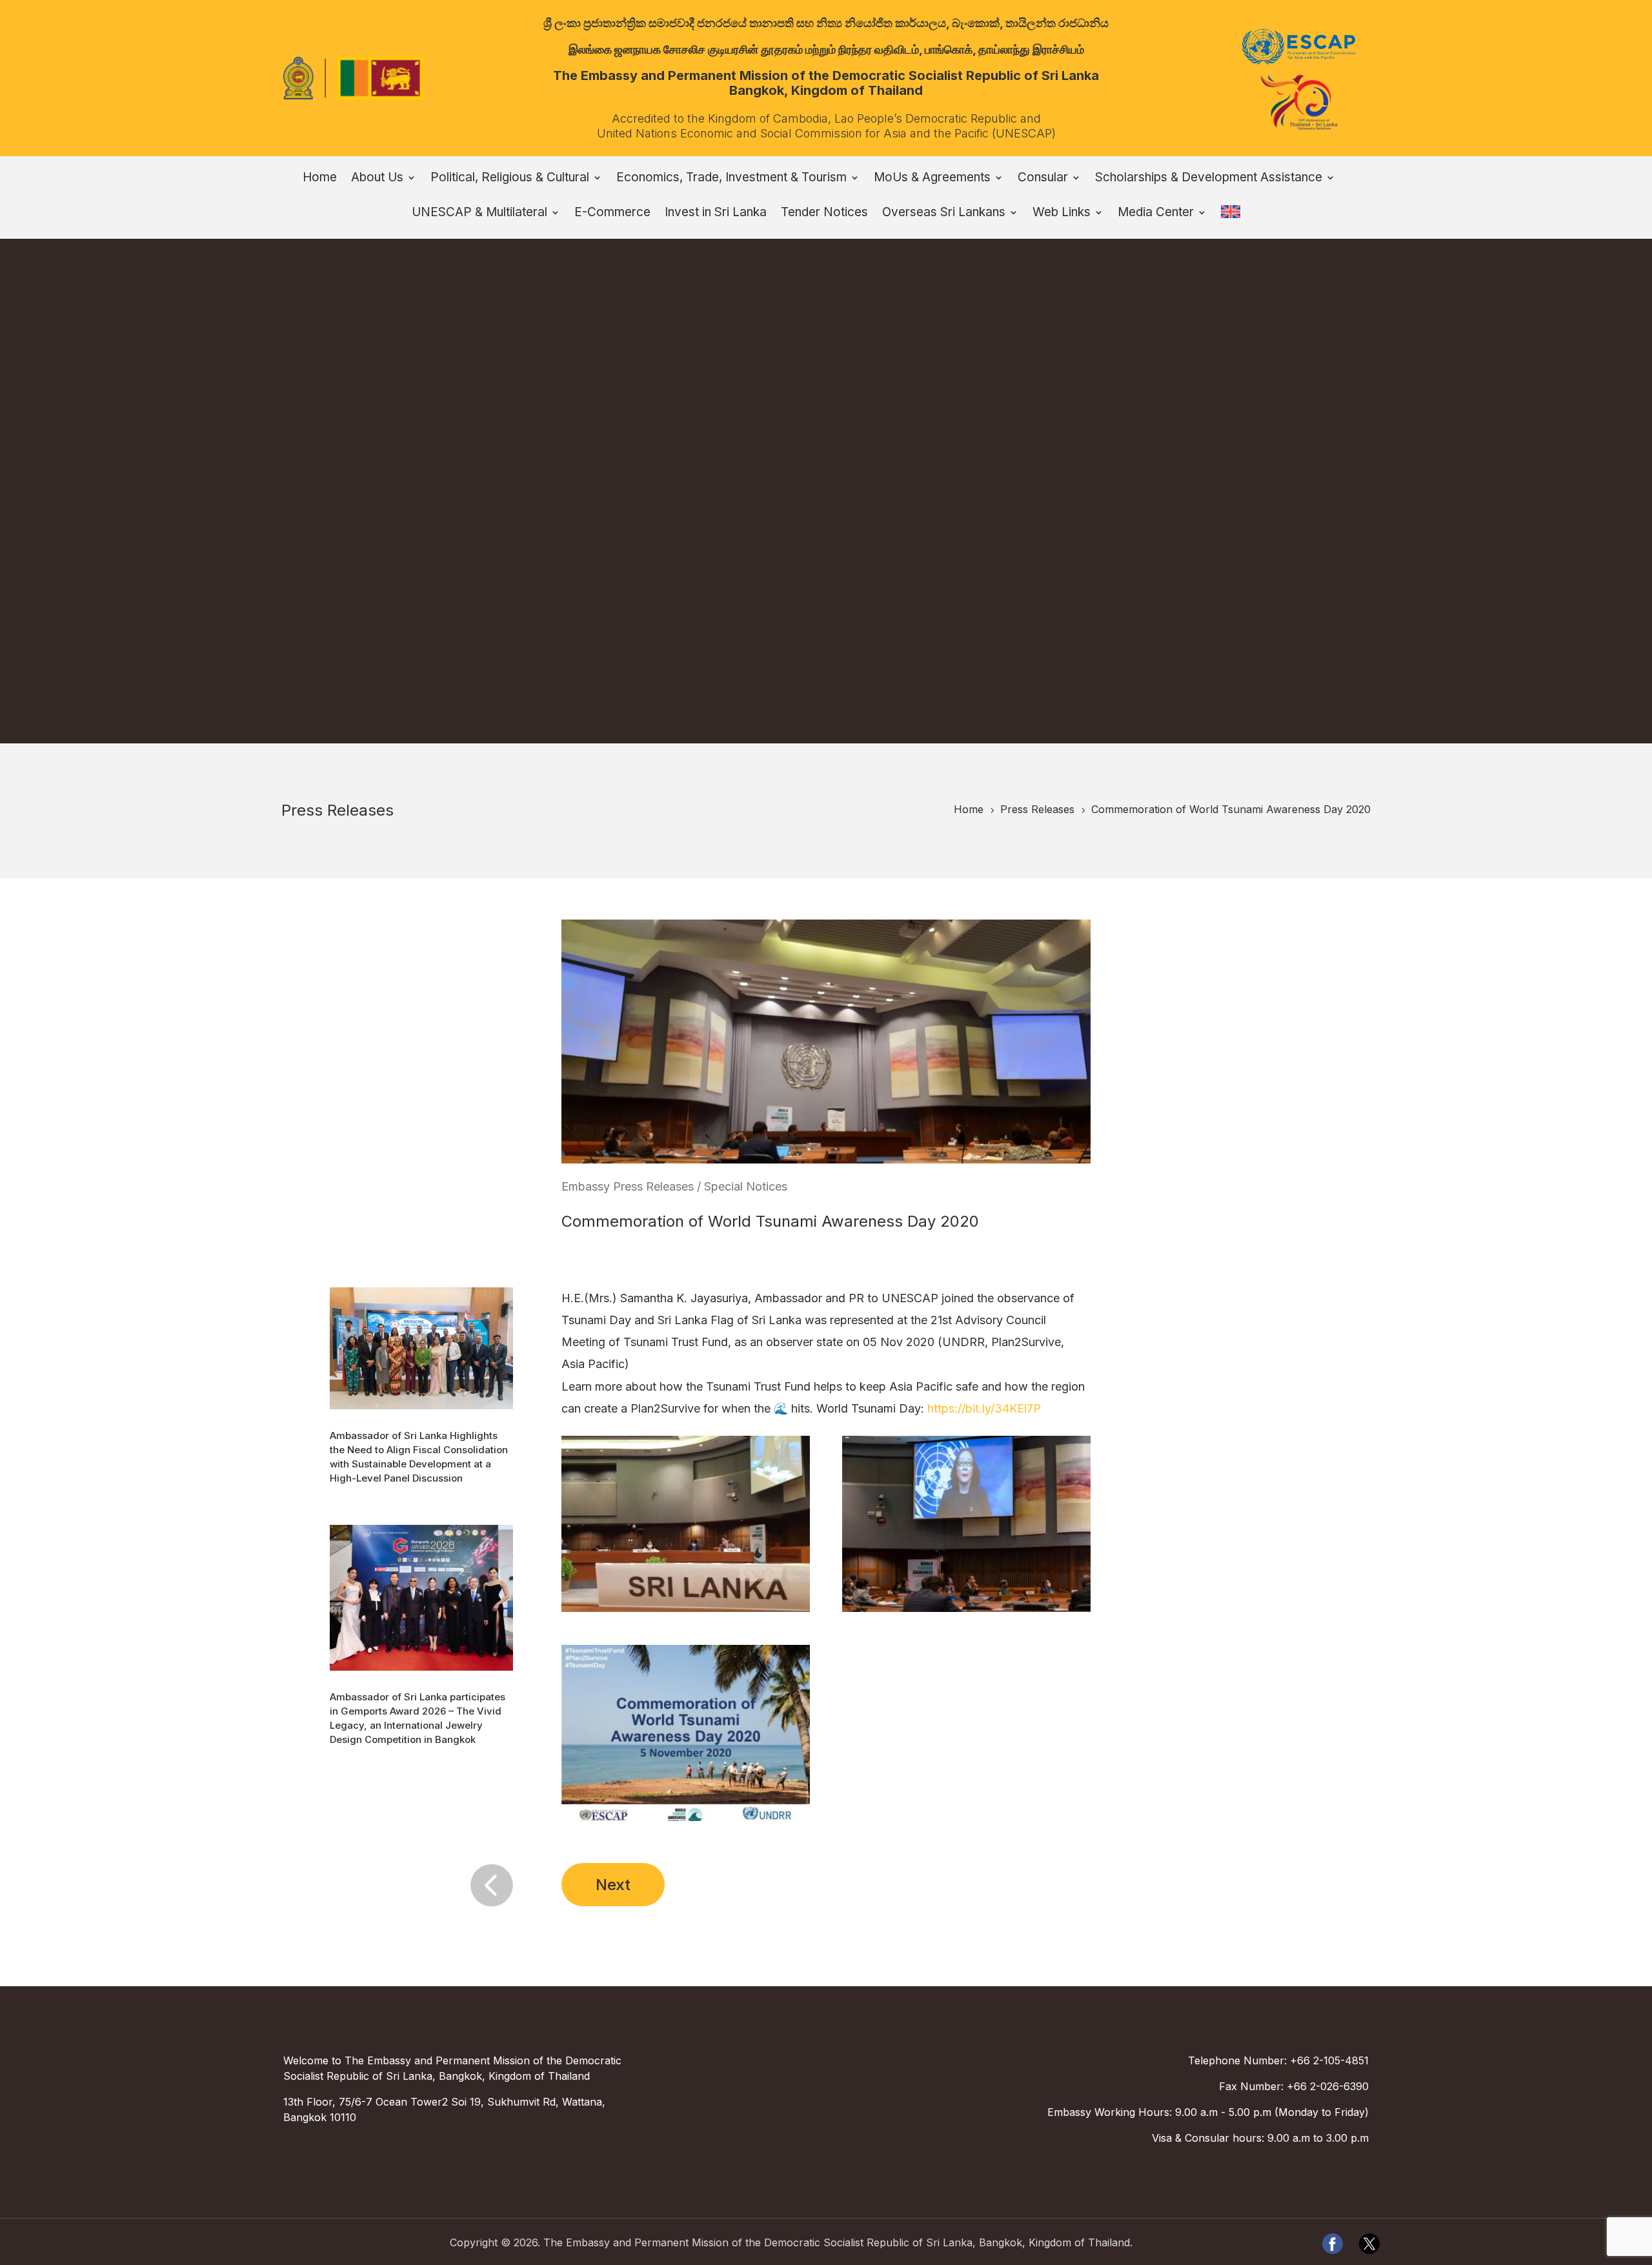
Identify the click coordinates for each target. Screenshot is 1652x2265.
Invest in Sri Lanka (716, 214)
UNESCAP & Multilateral (479, 214)
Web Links (1062, 214)
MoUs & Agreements (932, 179)
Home (320, 179)
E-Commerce (612, 214)
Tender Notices (824, 214)
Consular (1043, 179)
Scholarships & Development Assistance (1209, 179)
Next (613, 1885)
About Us (377, 179)
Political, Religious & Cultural (510, 179)
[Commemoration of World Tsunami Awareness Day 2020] (685, 1612)
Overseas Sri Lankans (944, 214)
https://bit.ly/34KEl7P (984, 1408)
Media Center (1156, 214)
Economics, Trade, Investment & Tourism (731, 179)
